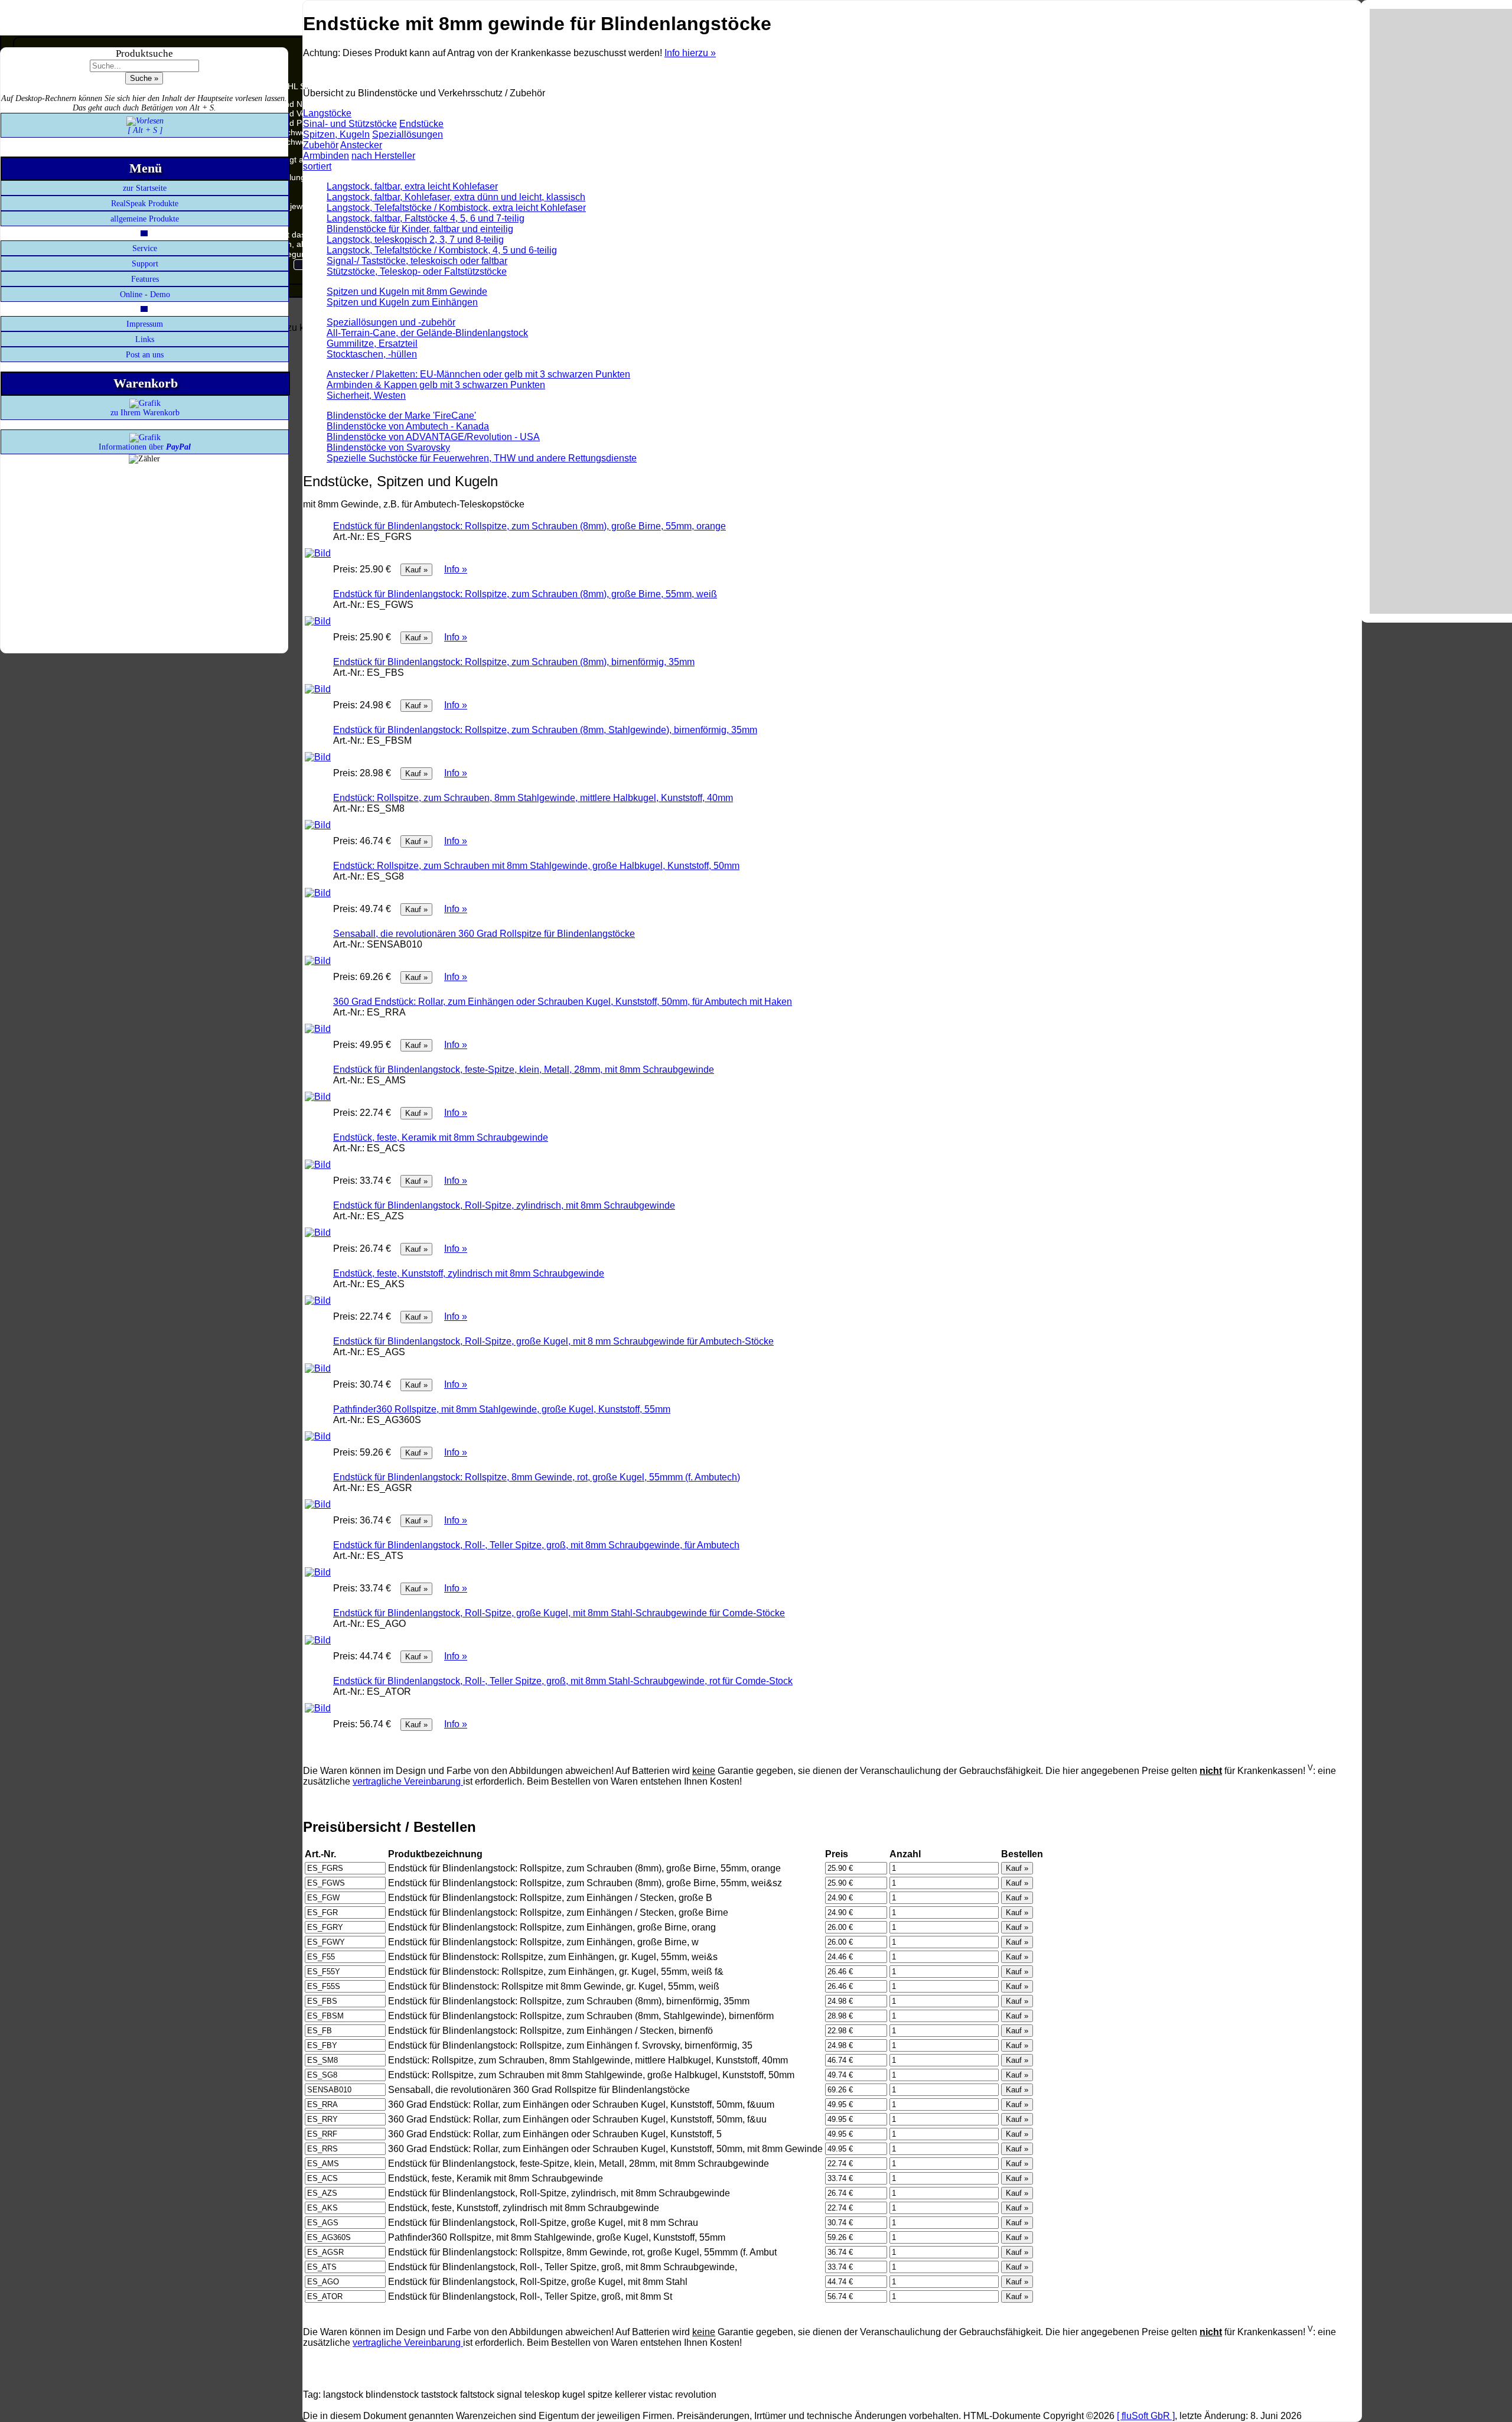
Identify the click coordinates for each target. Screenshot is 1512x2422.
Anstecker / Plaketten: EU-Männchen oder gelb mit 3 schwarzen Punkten (478, 374)
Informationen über (145, 447)
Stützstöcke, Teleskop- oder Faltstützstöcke (417, 271)
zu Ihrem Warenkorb (145, 413)
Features (145, 279)
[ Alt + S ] (145, 130)
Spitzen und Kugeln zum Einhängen (402, 302)
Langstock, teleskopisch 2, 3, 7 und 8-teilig (415, 240)
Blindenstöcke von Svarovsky (388, 447)
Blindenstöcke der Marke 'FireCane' (401, 416)
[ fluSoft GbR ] (1146, 2416)
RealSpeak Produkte (145, 204)
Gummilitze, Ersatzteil (372, 344)
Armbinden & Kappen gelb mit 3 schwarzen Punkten (436, 385)
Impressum (145, 324)
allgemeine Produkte (145, 219)
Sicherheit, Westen (366, 395)
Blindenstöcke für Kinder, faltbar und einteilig (420, 229)
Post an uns (145, 355)
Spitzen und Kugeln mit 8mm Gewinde (407, 292)
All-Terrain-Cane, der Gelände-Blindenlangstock (427, 333)
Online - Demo (145, 294)
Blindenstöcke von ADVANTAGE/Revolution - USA (433, 437)
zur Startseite (145, 188)
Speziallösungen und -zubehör (391, 322)
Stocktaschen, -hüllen (372, 354)
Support (145, 264)
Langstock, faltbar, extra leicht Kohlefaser (412, 186)
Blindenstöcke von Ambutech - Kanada (408, 426)
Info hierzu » (690, 53)
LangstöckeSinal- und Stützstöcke (350, 118)
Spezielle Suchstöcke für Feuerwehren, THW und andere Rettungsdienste (482, 458)
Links (145, 339)
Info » (456, 569)
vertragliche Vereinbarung (408, 1781)
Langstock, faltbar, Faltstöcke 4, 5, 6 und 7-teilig (426, 218)
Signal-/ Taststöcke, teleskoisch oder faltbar (417, 261)
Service (145, 248)
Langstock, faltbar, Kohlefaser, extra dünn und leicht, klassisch (456, 197)
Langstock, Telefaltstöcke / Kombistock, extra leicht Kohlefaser (456, 208)
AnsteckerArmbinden (343, 150)
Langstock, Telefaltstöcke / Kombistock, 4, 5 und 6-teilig (442, 250)
